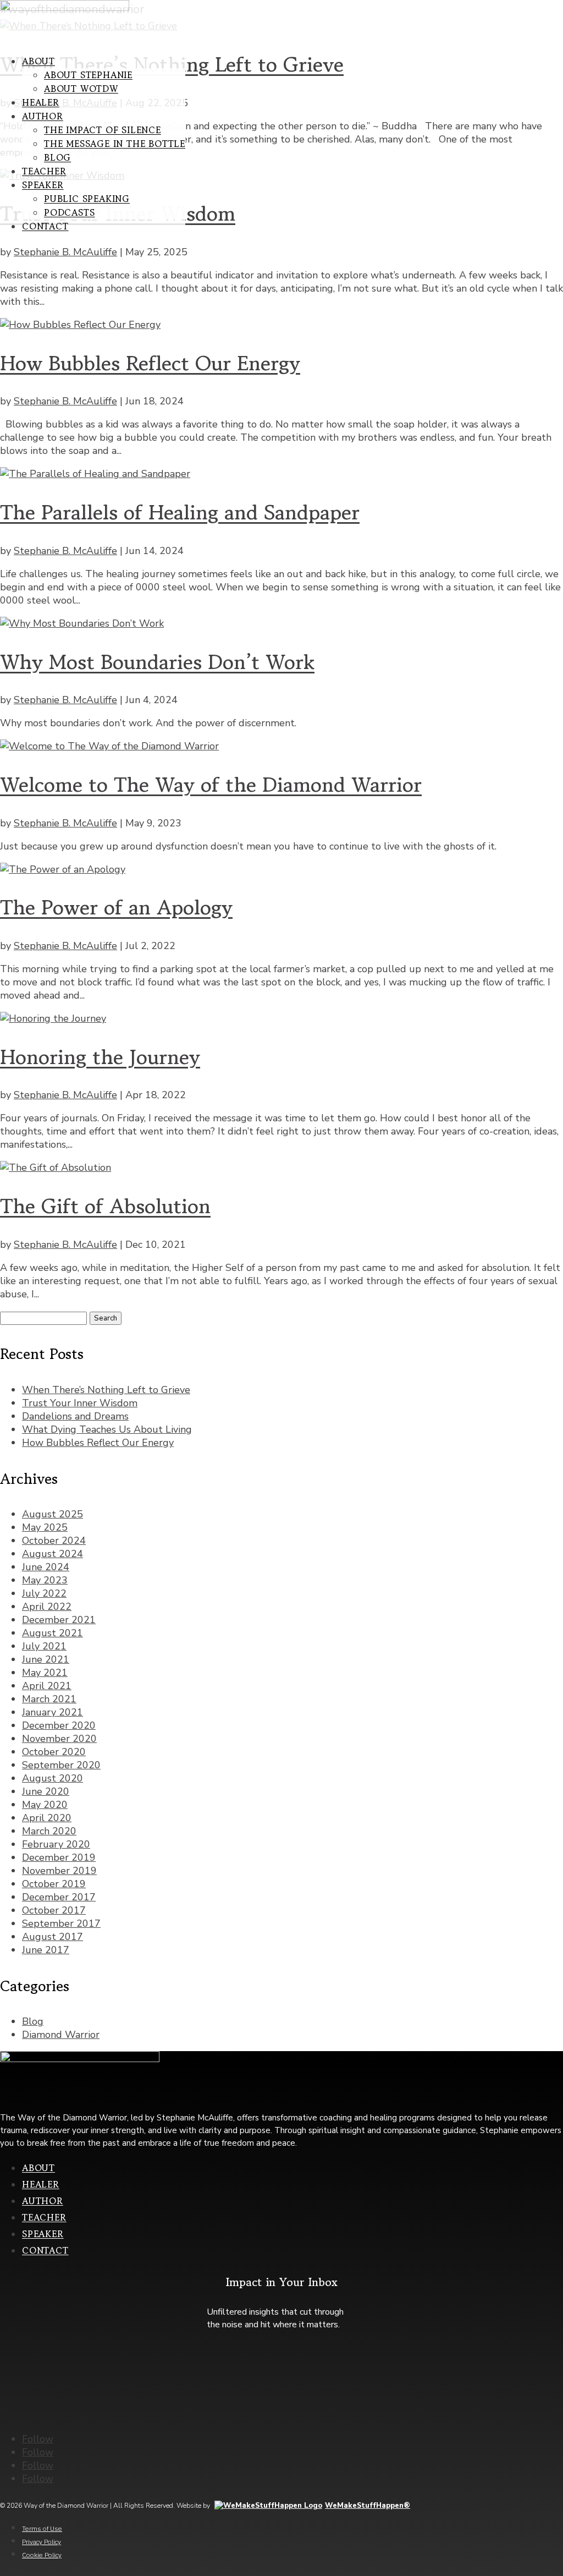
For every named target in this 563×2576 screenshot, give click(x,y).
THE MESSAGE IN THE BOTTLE (115, 144)
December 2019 (59, 1857)
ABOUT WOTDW (81, 89)
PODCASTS (69, 212)
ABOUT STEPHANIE (88, 75)
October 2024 (54, 1541)
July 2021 (44, 1646)
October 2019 (54, 1884)
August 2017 (53, 1937)
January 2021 (53, 1712)
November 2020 (59, 1739)
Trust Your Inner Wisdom (80, 1403)
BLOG (57, 157)
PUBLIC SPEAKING (87, 199)
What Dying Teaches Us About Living (107, 1429)
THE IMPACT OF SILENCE (103, 130)
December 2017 (59, 1897)
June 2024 (46, 1567)
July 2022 (44, 1593)
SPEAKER (43, 185)
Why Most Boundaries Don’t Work (157, 662)
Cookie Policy (42, 2555)
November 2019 (59, 1871)
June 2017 (46, 1950)
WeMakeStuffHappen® (368, 2506)
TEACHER (44, 171)
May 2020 (45, 1805)
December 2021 (59, 1620)
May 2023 (45, 1580)
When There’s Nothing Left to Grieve (106, 1390)
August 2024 (53, 1554)
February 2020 (56, 1844)
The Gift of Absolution (105, 1206)
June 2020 (46, 1791)
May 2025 (45, 1527)
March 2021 (49, 1699)
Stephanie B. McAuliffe (65, 252)
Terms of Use (42, 2528)
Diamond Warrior (61, 2035)
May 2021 (45, 1673)
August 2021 (53, 1633)
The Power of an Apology (116, 907)
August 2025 (53, 1514)
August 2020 (53, 1778)
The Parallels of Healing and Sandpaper (180, 512)
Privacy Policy (42, 2542)
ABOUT (38, 61)
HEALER (41, 102)
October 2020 (54, 1752)
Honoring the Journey (100, 1057)
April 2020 (47, 1818)
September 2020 (61, 1765)
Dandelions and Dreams (75, 1416)
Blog (33, 2021)
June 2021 (46, 1659)
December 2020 (59, 1725)
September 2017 (61, 1923)
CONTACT (45, 226)
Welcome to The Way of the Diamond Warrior (211, 785)
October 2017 (54, 1910)
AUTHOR (43, 116)
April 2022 (47, 1607)
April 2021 (47, 1686)
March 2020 (49, 1831)
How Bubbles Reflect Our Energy (150, 363)
